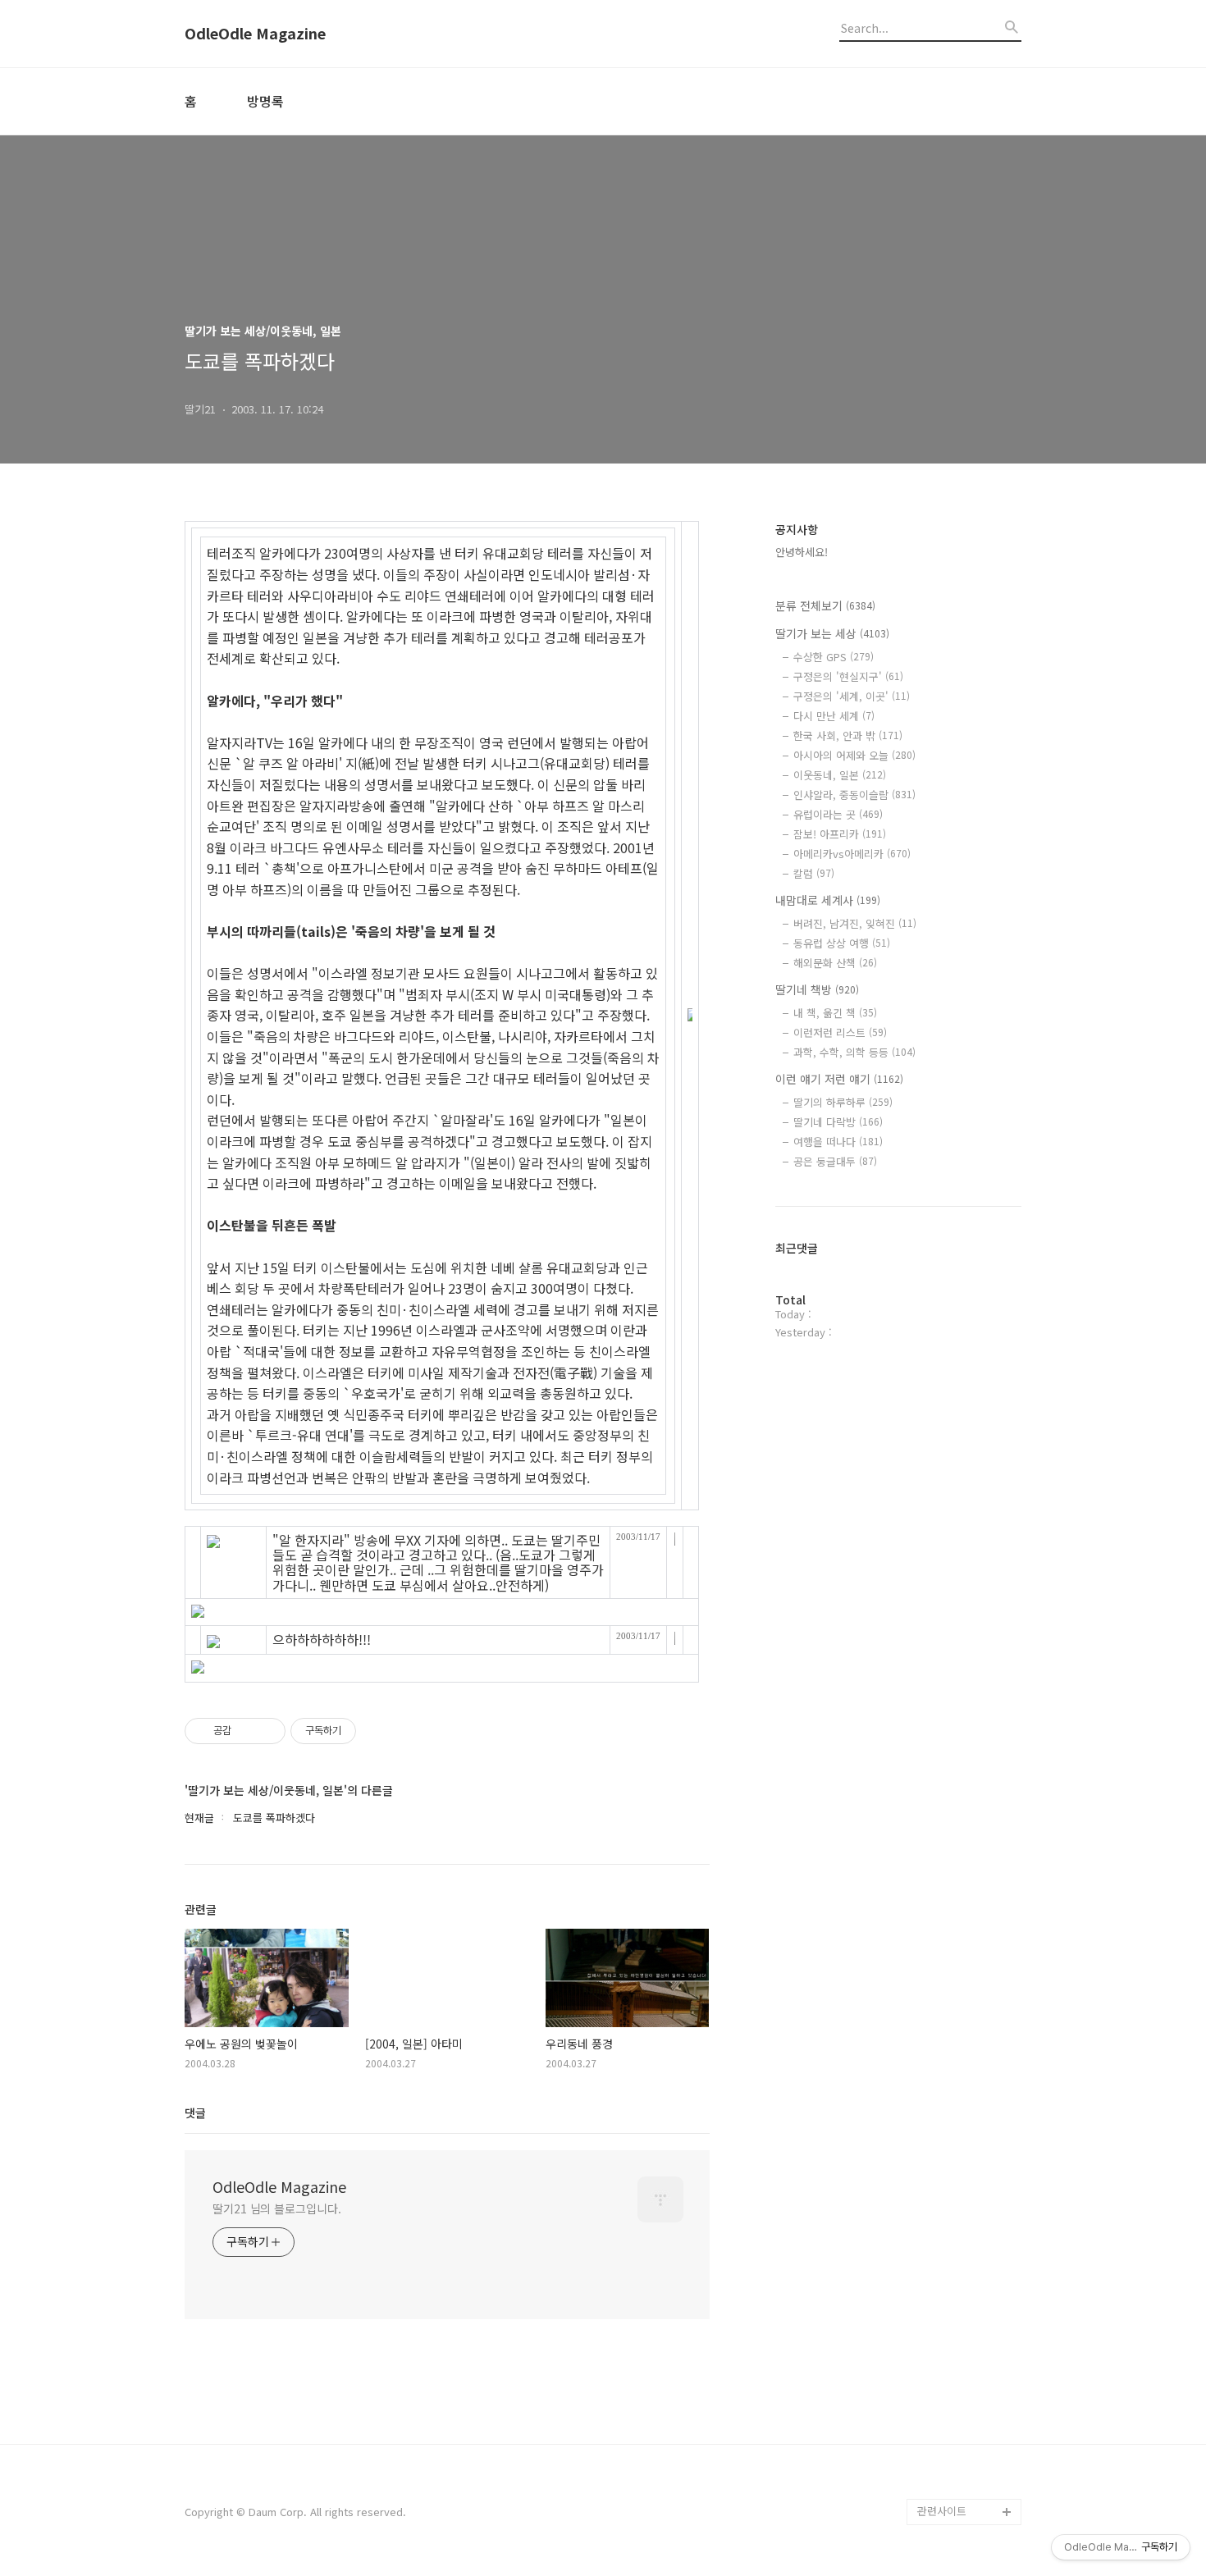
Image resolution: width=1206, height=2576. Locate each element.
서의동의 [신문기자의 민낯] (966, 2315)
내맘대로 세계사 (828, 900)
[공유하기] (247, 1731)
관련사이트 (942, 2511)
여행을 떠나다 (838, 1142)
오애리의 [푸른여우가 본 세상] (966, 2420)
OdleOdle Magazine (255, 34)
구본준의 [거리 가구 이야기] (969, 2367)
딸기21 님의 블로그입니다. (277, 2208)
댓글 (195, 2112)
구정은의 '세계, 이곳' (852, 696)
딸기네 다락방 (838, 1122)
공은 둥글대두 (835, 1161)
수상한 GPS (834, 657)
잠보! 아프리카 (840, 834)
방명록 (265, 101)
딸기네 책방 (817, 989)
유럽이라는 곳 (838, 814)
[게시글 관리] (267, 1731)
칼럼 (814, 873)
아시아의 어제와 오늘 (854, 755)
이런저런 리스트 (840, 1032)
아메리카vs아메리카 (852, 854)
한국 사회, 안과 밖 (848, 735)
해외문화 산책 (835, 963)
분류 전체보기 (825, 605)
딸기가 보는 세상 (832, 633)
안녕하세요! (802, 552)
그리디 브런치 (949, 2485)
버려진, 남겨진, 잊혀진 (855, 923)
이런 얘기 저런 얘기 (839, 1079)
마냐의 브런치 (949, 2459)
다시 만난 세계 (834, 716)
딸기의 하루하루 (843, 1102)
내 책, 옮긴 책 (835, 1013)
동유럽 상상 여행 (842, 943)
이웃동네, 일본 (840, 775)
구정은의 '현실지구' (848, 676)
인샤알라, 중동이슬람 (854, 795)
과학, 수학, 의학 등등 (854, 1052)
